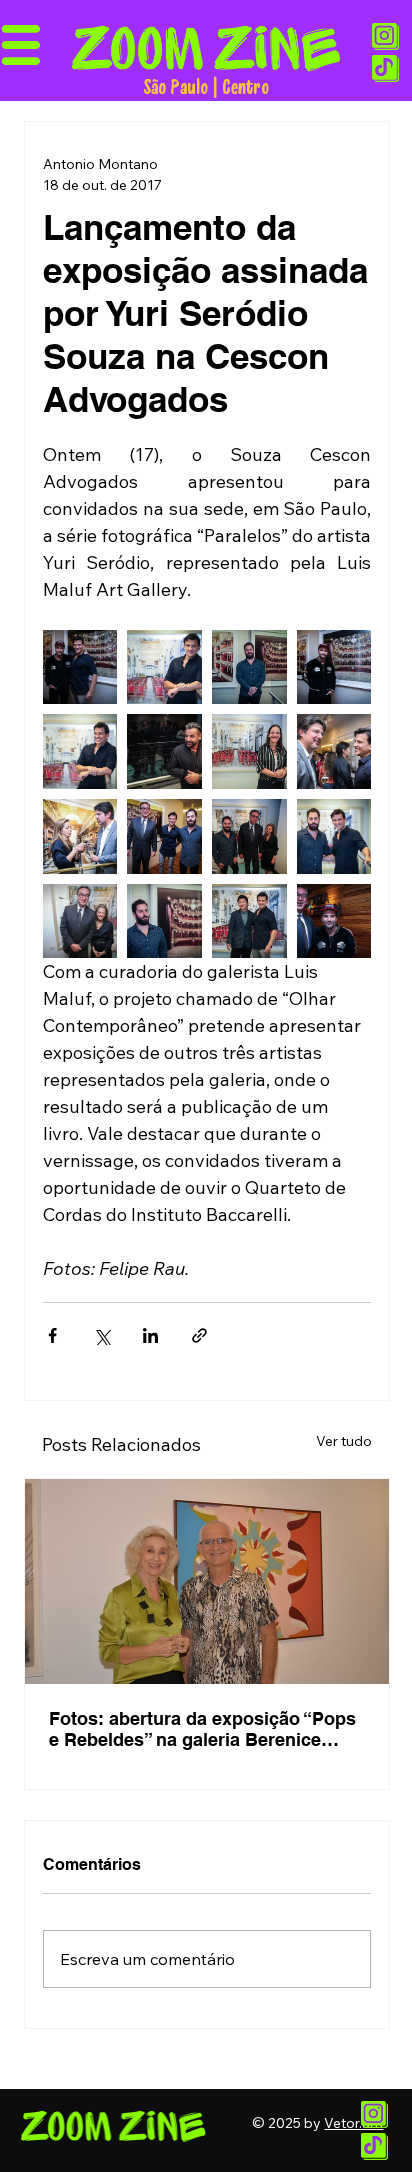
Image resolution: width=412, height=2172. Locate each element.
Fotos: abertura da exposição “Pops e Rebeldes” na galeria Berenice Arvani (202, 1729)
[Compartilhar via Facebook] (52, 1335)
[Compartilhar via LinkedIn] (150, 1335)
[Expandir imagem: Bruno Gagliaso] (334, 667)
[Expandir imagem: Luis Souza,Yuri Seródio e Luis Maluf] (164, 836)
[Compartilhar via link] (199, 1335)
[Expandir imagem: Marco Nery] (164, 751)
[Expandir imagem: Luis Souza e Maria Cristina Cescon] (80, 921)
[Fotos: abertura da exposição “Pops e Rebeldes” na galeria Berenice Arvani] (207, 1581)
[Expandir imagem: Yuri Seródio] (164, 667)
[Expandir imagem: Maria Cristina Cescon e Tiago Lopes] (80, 836)
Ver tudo (344, 1441)
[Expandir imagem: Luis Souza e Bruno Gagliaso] (334, 921)
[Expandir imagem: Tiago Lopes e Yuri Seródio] (334, 751)
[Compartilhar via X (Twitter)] (101, 1335)
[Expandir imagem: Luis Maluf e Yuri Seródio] (334, 836)
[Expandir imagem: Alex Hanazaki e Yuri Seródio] (249, 921)
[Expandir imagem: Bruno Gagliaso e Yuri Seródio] (80, 667)
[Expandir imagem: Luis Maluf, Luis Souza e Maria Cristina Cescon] (249, 836)
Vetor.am (353, 2123)
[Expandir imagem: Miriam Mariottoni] (249, 751)
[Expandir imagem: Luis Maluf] (249, 667)
